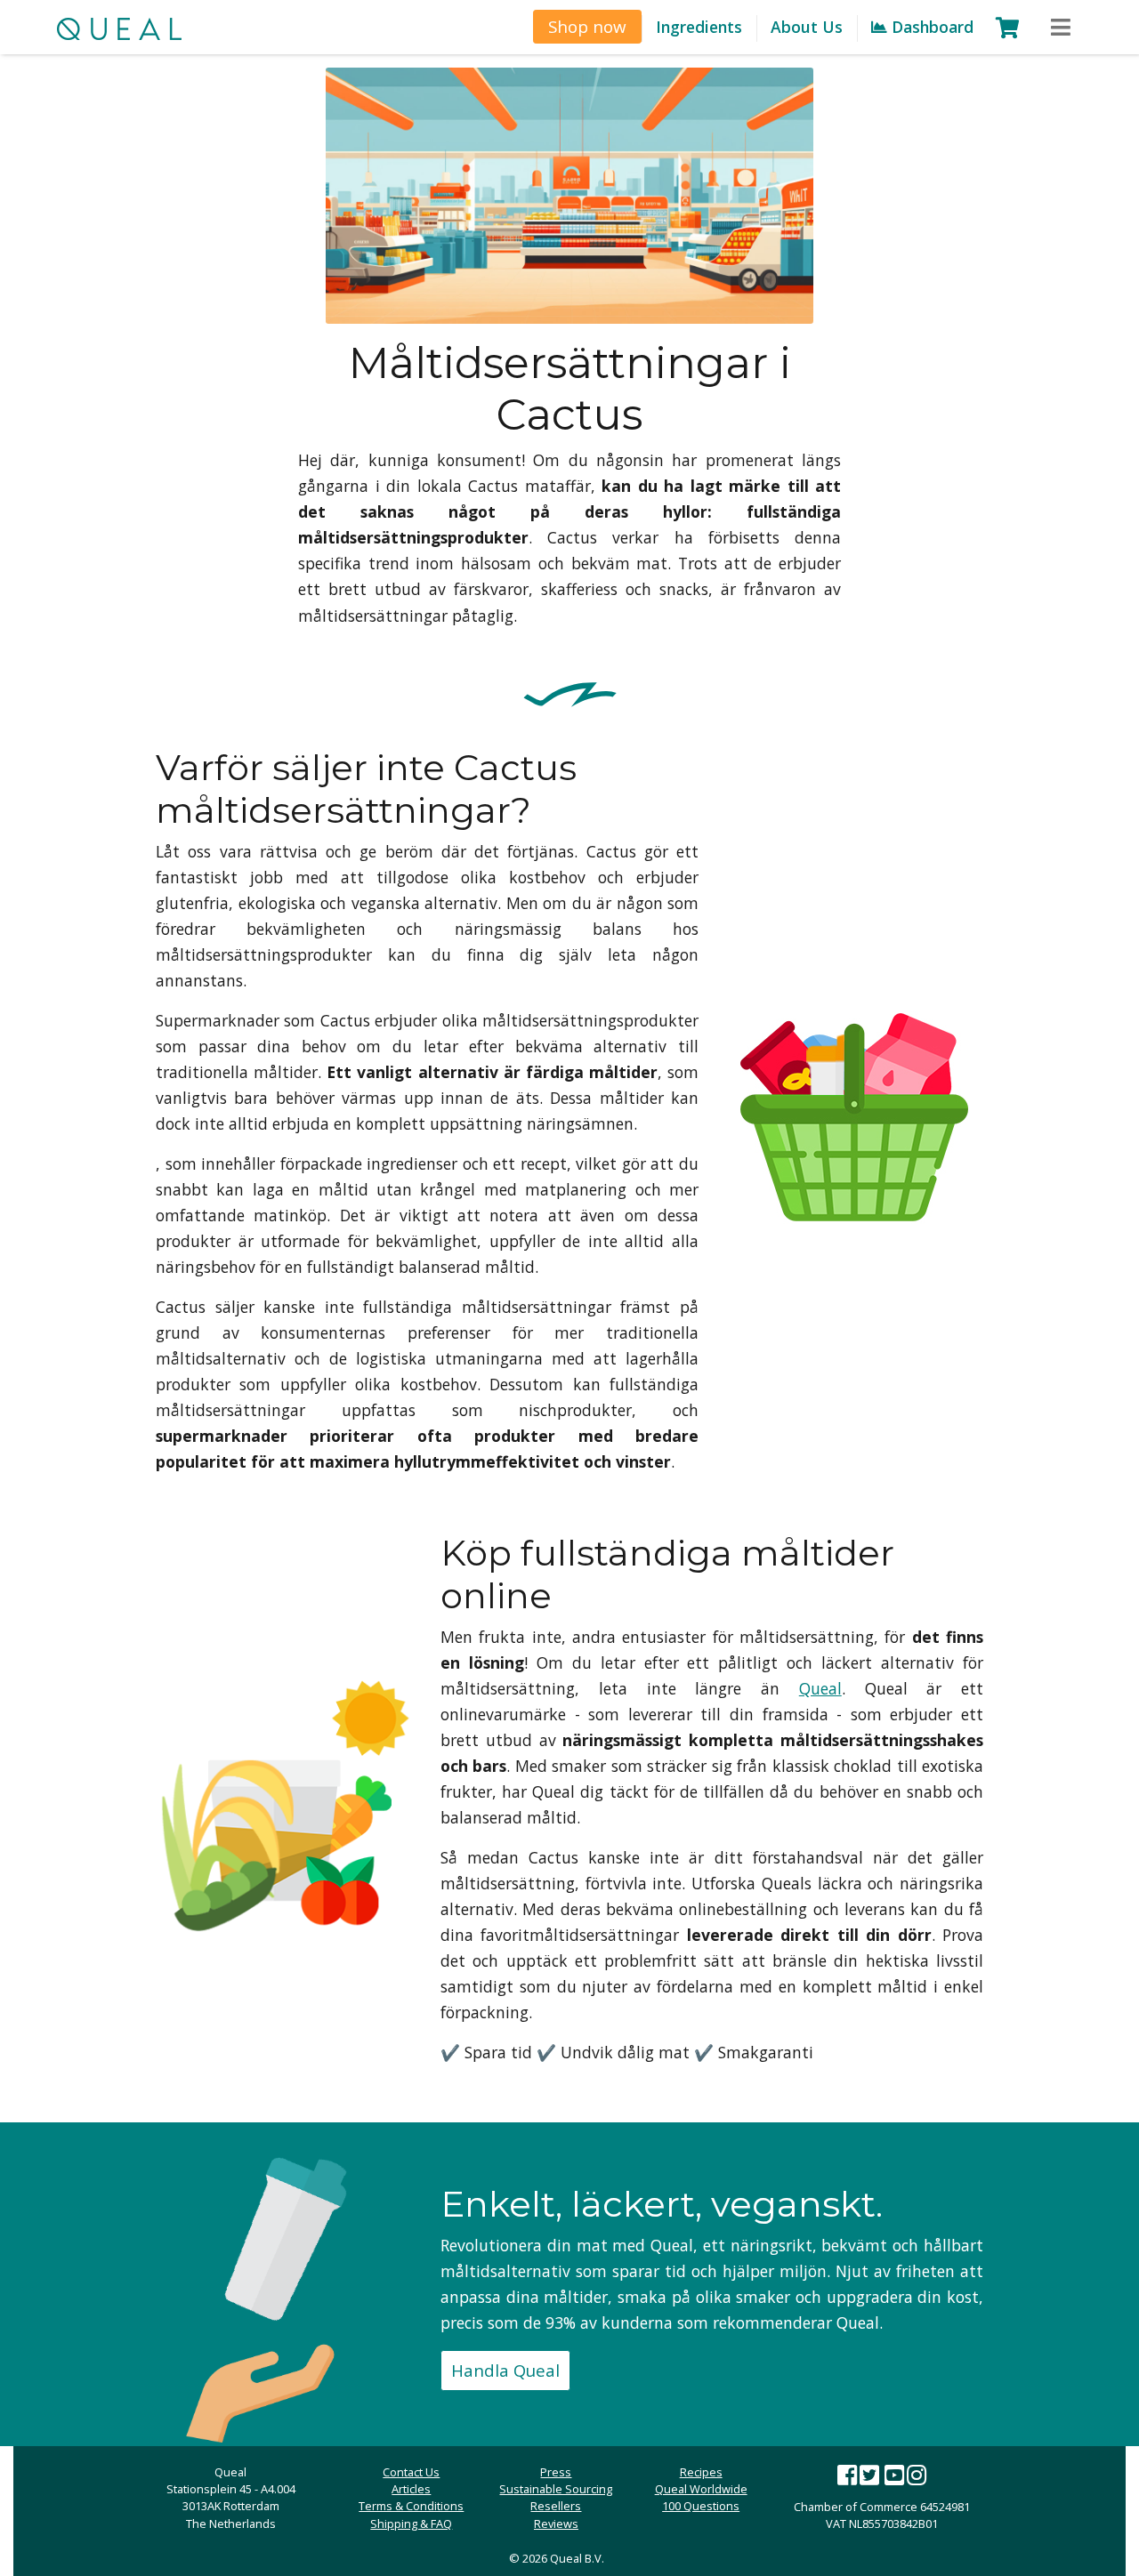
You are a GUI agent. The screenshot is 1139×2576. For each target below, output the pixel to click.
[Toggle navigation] (1061, 28)
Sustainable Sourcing (556, 2489)
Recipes (701, 2472)
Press (556, 2472)
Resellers (556, 2506)
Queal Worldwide (701, 2489)
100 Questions (701, 2506)
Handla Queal (505, 2370)
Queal (820, 1688)
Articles (411, 2489)
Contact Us (411, 2472)
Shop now (587, 26)
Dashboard (930, 27)
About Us (807, 27)
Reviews (556, 2524)
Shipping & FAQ (411, 2524)
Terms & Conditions (411, 2506)
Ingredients (699, 27)
